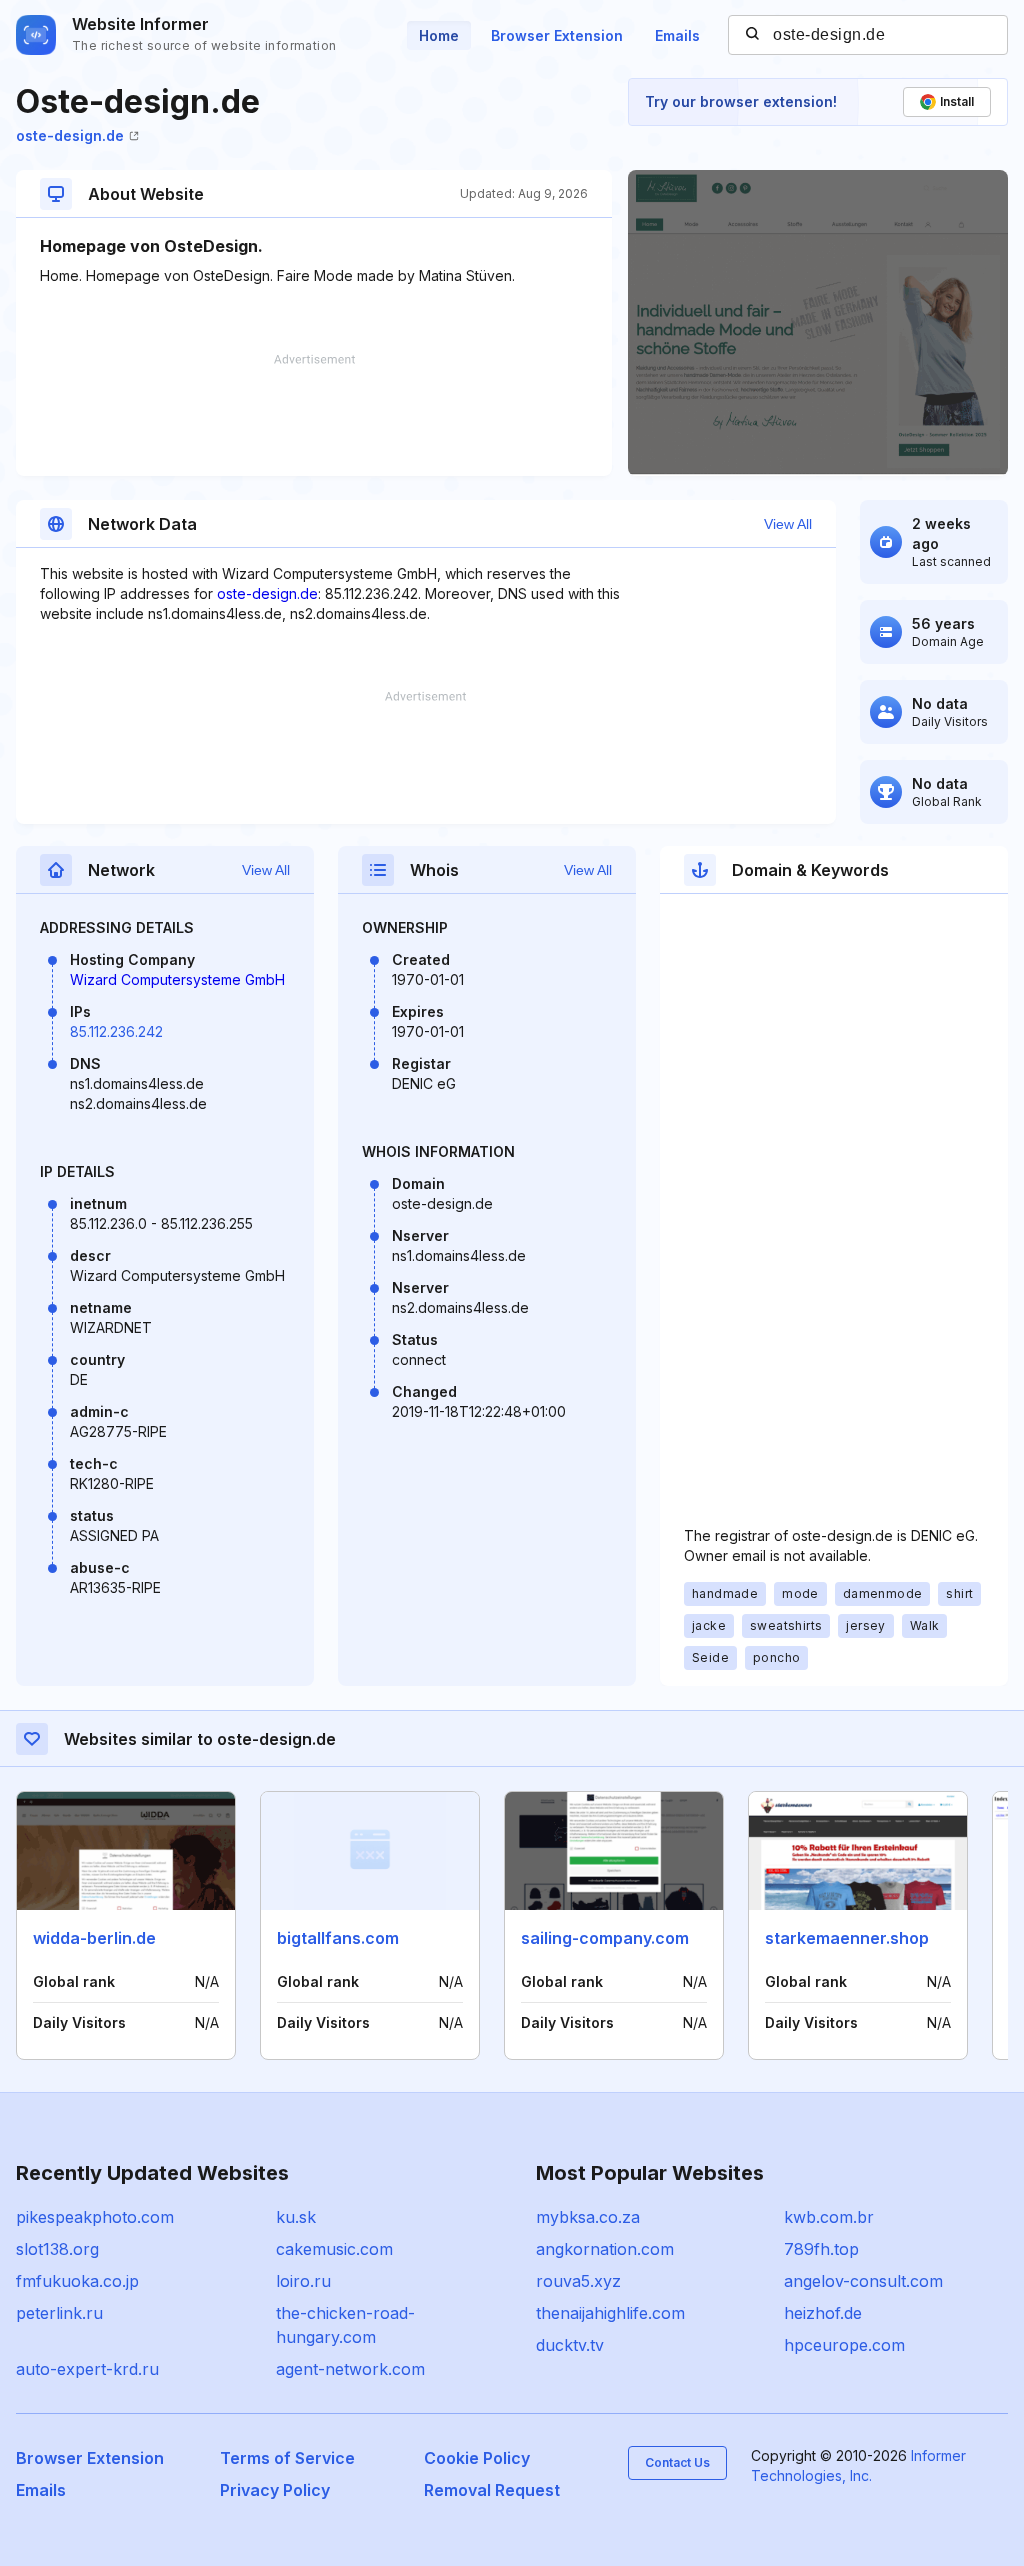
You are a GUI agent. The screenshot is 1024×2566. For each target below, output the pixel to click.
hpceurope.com (844, 2345)
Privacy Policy (275, 2490)
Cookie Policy (477, 2458)
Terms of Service (287, 2458)
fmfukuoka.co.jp (77, 2281)
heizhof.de (823, 2313)
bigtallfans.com (338, 1938)
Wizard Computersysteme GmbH (177, 979)
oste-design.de (70, 135)
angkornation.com (605, 2249)
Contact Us (677, 2462)
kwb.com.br (829, 2217)
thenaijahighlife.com (610, 2313)
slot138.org (57, 2249)
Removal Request (492, 2490)
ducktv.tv (570, 2345)
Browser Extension (557, 35)
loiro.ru (303, 2281)
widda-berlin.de (94, 1938)
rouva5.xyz (578, 2281)
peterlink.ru (59, 2313)
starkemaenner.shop (847, 1938)
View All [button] (788, 524)
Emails (677, 35)
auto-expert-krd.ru (87, 2369)
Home (439, 35)
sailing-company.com (605, 1938)
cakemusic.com (334, 2249)
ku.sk (296, 2217)
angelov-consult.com (863, 2281)
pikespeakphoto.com (95, 2217)
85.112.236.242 (116, 1031)
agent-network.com (350, 2369)
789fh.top (821, 2249)
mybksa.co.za (588, 2217)
